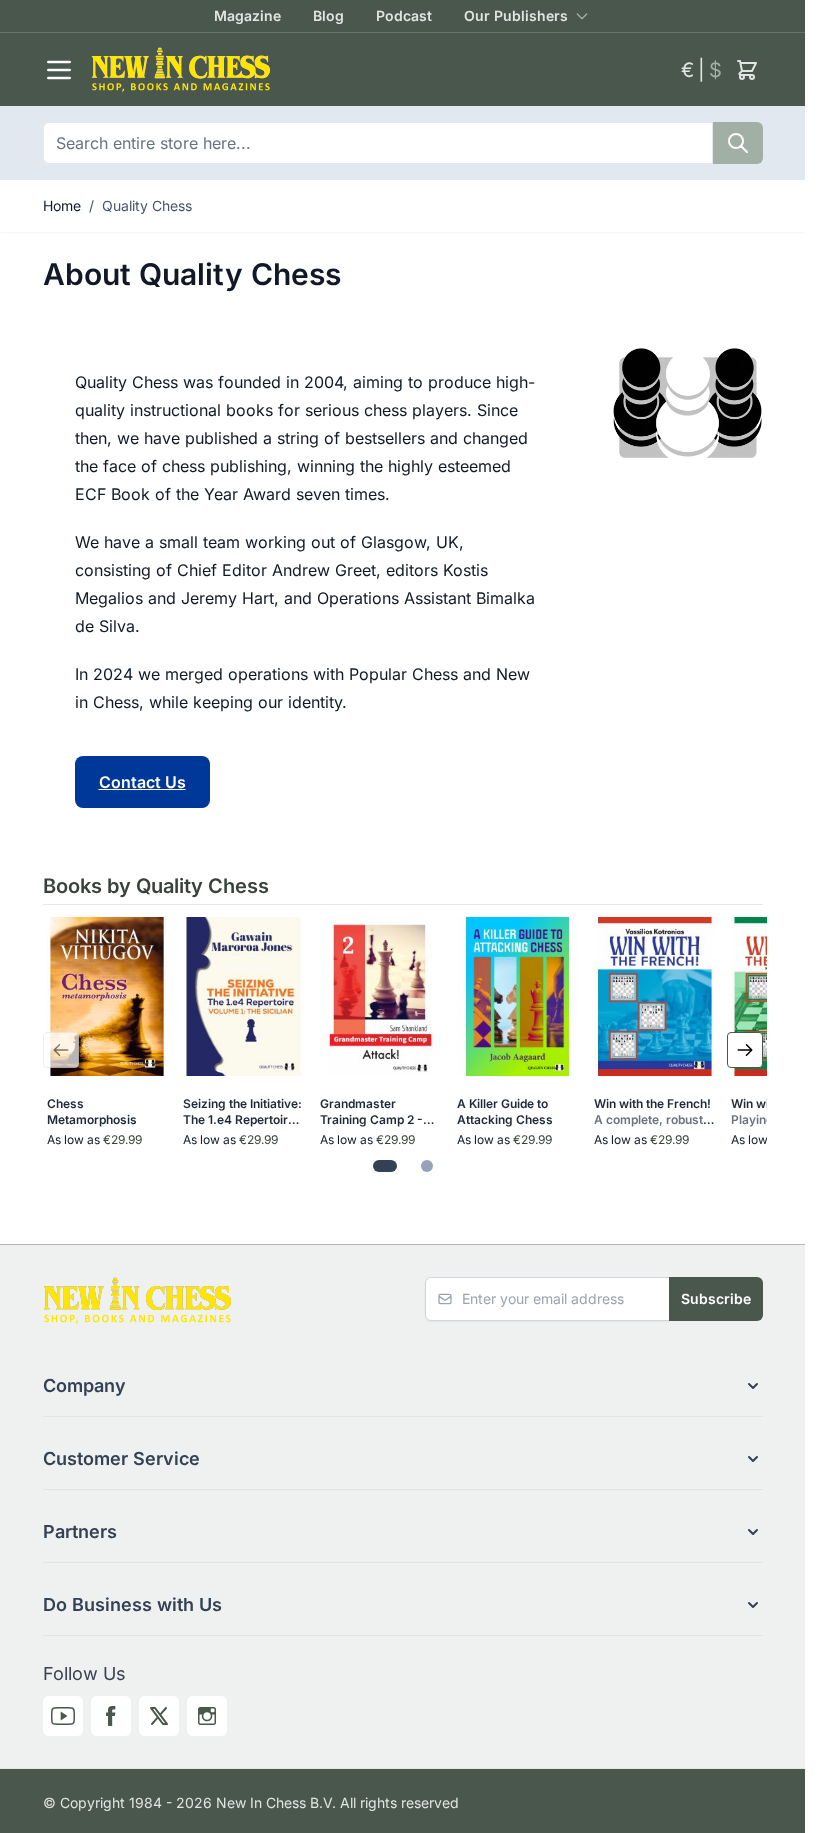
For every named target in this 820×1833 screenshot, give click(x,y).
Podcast (404, 15)
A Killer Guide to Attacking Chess (505, 1111)
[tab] (385, 1166)
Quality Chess (147, 205)
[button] (403, 1386)
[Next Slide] (745, 1050)
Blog (328, 15)
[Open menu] (59, 70)
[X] (159, 1716)
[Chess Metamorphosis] (107, 996)
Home (62, 205)
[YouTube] (63, 1716)
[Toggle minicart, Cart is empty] (747, 70)
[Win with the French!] (654, 996)
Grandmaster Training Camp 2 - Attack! (371, 1112)
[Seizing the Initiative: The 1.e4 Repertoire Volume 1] (243, 996)
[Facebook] (111, 1716)
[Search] (738, 143)
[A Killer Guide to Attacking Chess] (517, 996)
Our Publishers (516, 15)
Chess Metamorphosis (92, 1111)
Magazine (247, 15)
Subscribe (716, 1298)
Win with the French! (652, 1112)
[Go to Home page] (378, 69)
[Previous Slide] (61, 1050)
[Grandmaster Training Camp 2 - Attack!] (380, 996)
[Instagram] (207, 1716)
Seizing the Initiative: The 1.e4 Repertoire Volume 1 (243, 1112)
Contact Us (142, 782)
